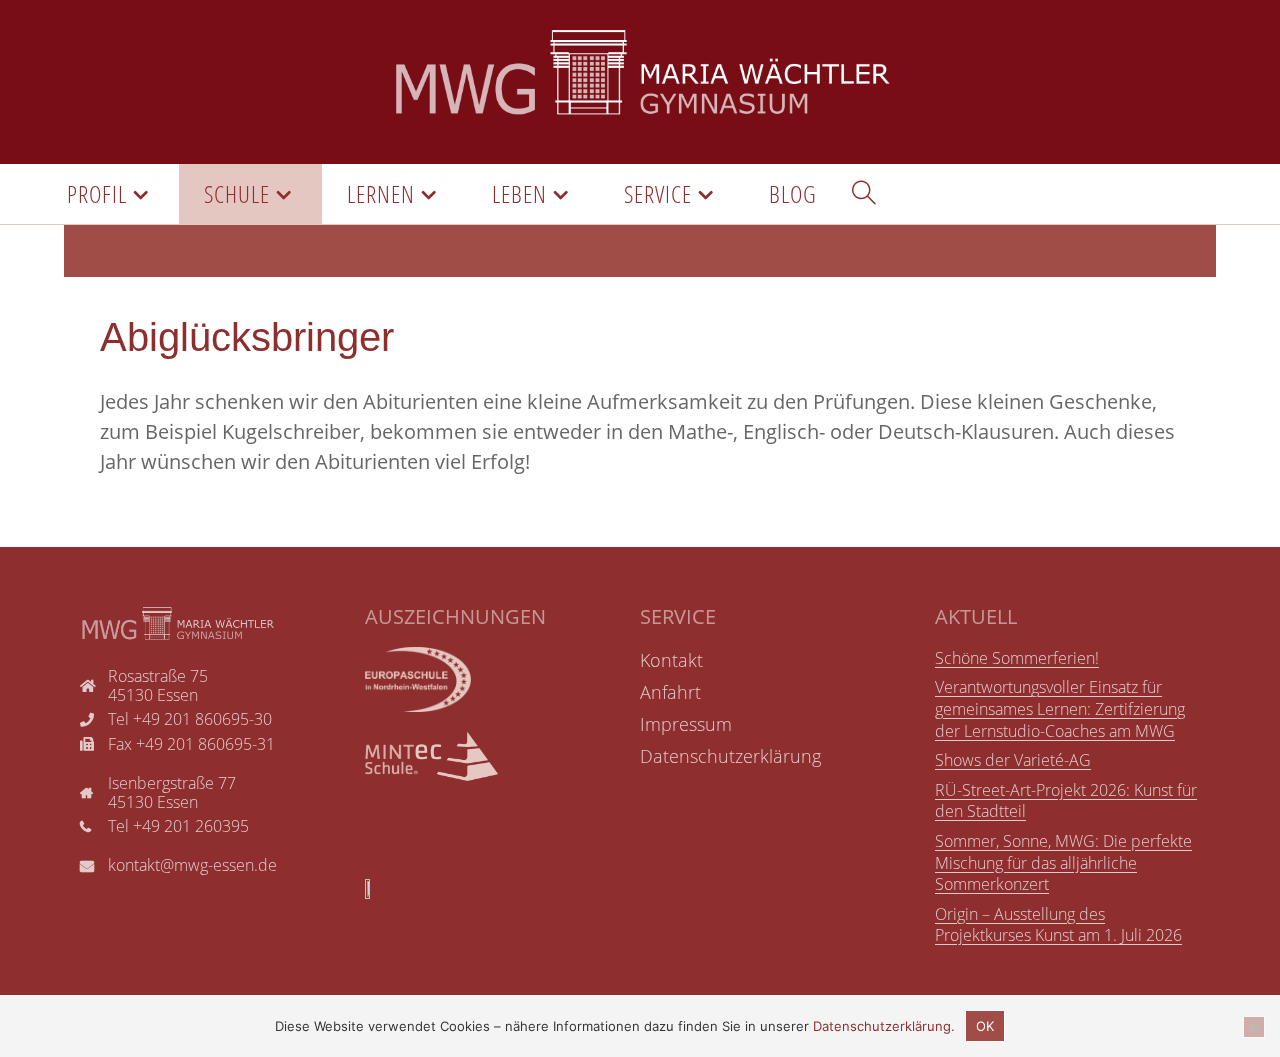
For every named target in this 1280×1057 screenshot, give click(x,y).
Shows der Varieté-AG (1013, 760)
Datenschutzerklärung (882, 1026)
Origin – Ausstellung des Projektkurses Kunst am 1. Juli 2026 (1058, 925)
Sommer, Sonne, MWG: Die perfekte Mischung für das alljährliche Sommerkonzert (1063, 862)
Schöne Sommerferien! (1017, 658)
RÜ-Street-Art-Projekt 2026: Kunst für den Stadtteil (1066, 801)
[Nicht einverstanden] (1254, 1027)
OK (985, 1026)
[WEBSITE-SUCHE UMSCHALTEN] (864, 194)
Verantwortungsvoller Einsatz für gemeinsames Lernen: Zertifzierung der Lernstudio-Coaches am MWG (1060, 708)
